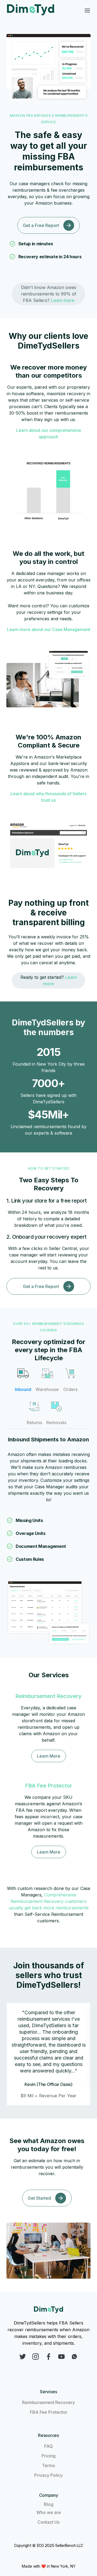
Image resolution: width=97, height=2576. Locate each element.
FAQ (48, 2446)
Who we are (49, 2512)
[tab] (23, 1379)
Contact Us (48, 2522)
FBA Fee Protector (49, 2412)
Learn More (49, 1756)
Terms (48, 2465)
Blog (49, 2504)
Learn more (63, 300)
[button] (87, 11)
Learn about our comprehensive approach (49, 433)
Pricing (48, 2456)
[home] (32, 11)
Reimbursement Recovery (48, 2402)
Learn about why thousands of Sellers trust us (48, 797)
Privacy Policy (48, 2475)
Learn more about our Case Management (49, 629)
